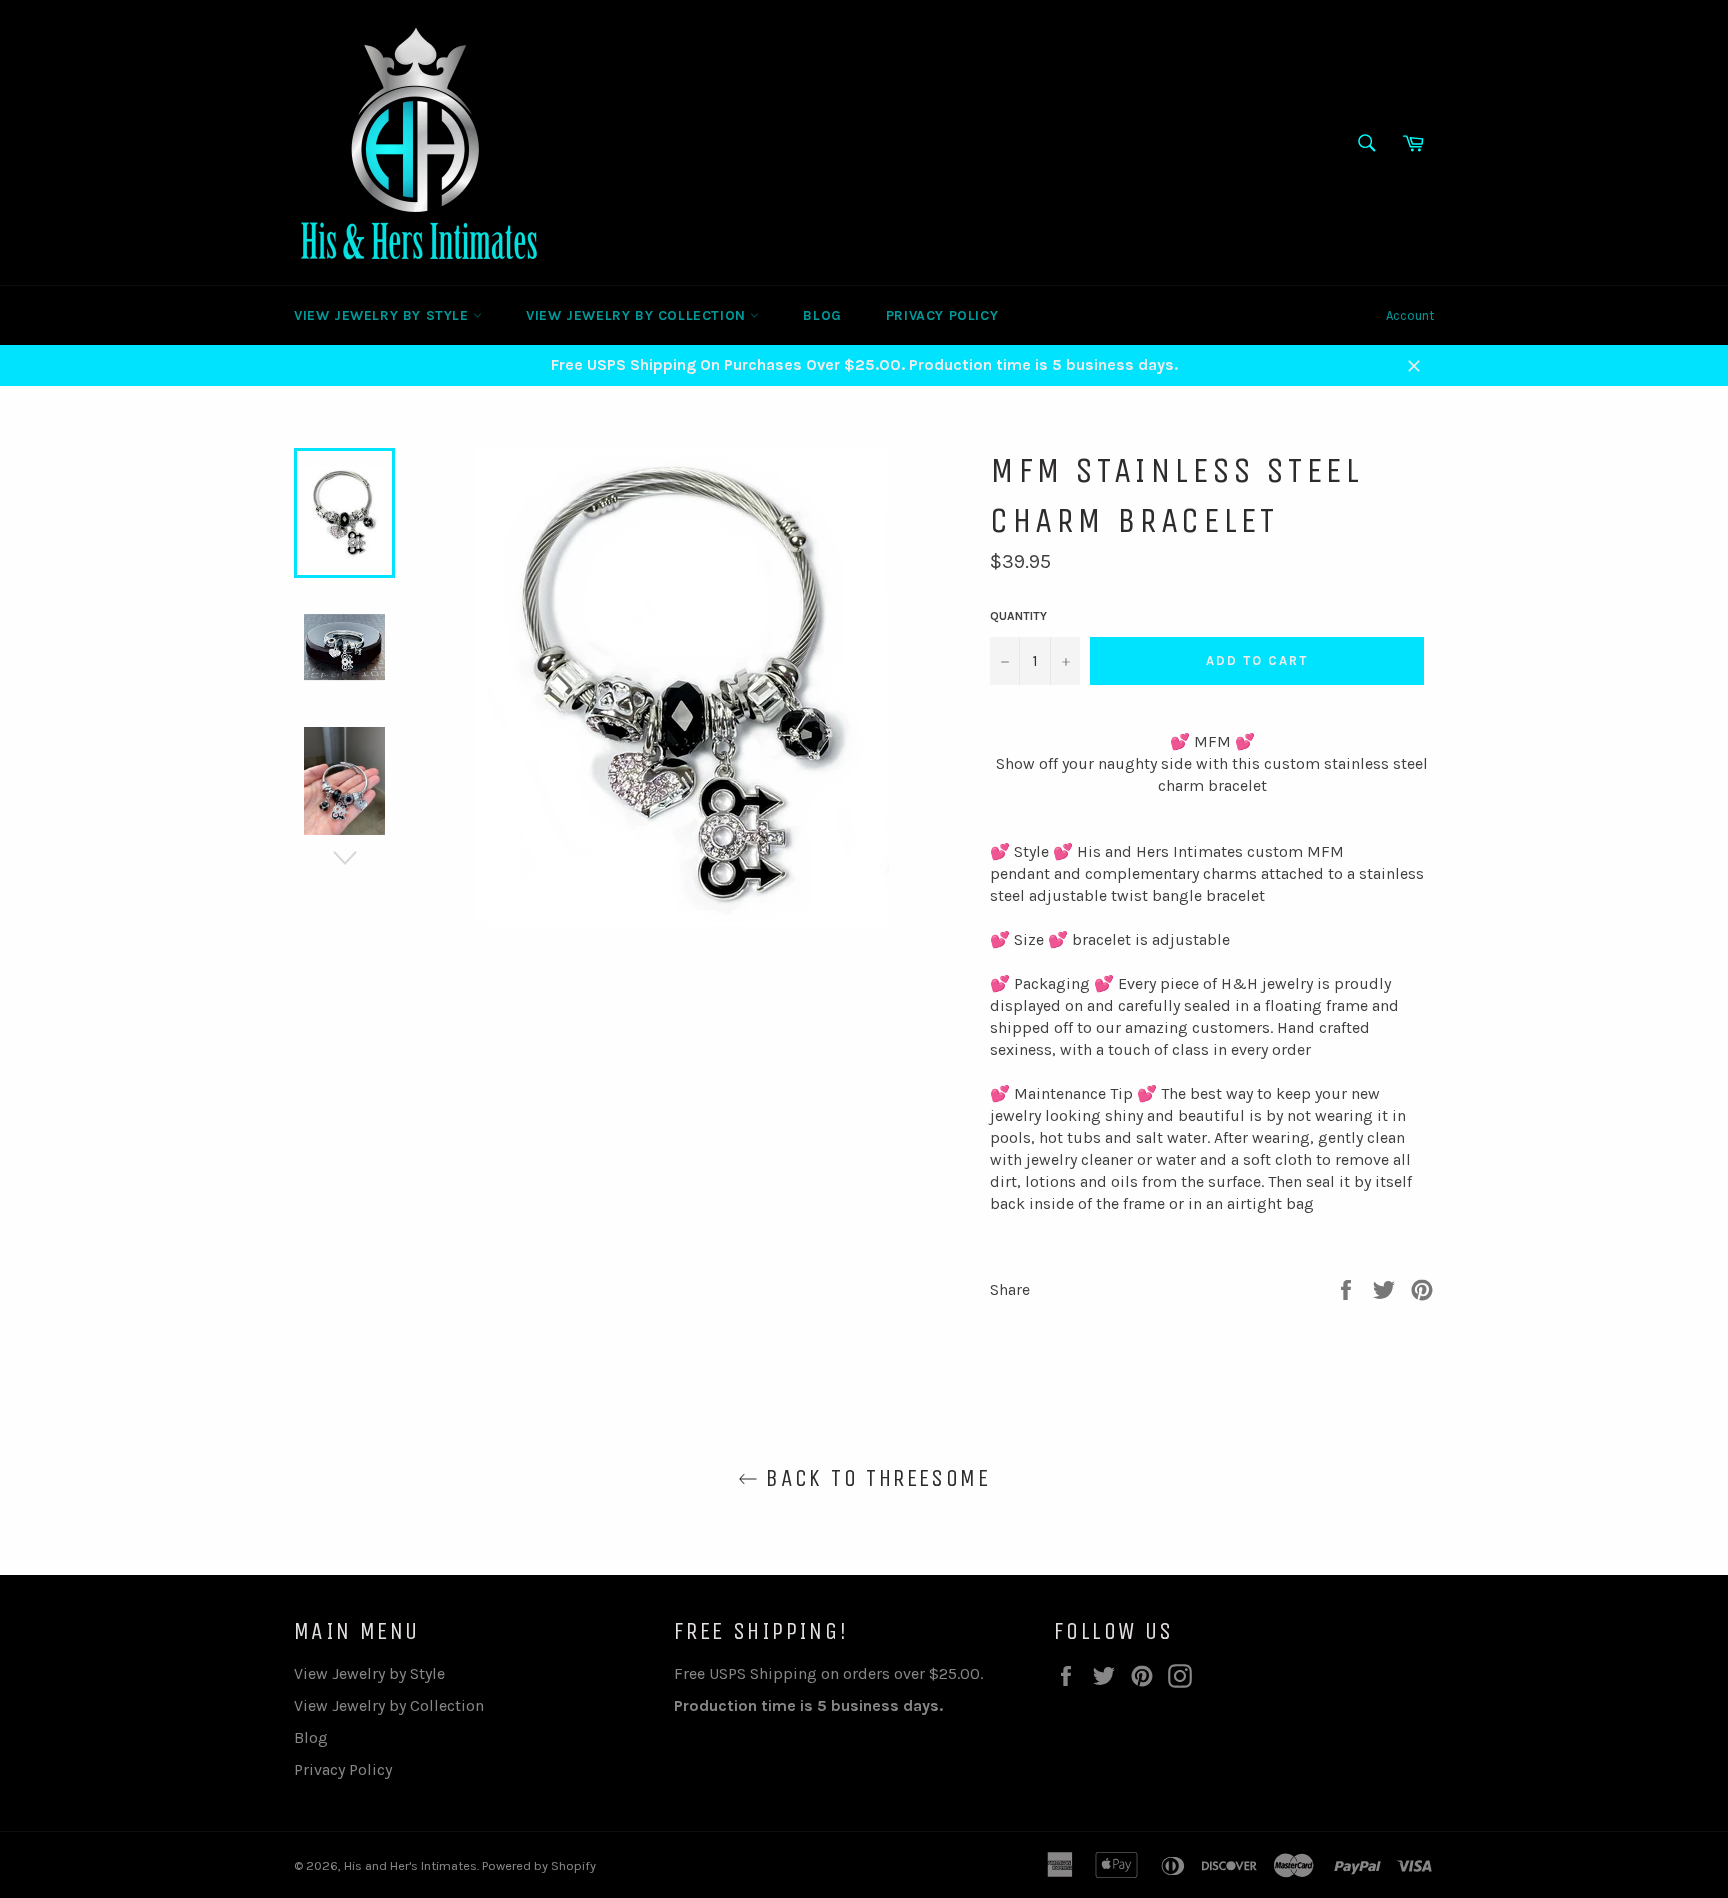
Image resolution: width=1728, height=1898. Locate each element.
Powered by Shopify (539, 1865)
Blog (822, 315)
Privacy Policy (942, 315)
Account (1410, 315)
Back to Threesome (874, 1478)
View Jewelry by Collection (638, 315)
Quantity (1018, 616)
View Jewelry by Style (383, 315)
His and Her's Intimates (410, 1865)
